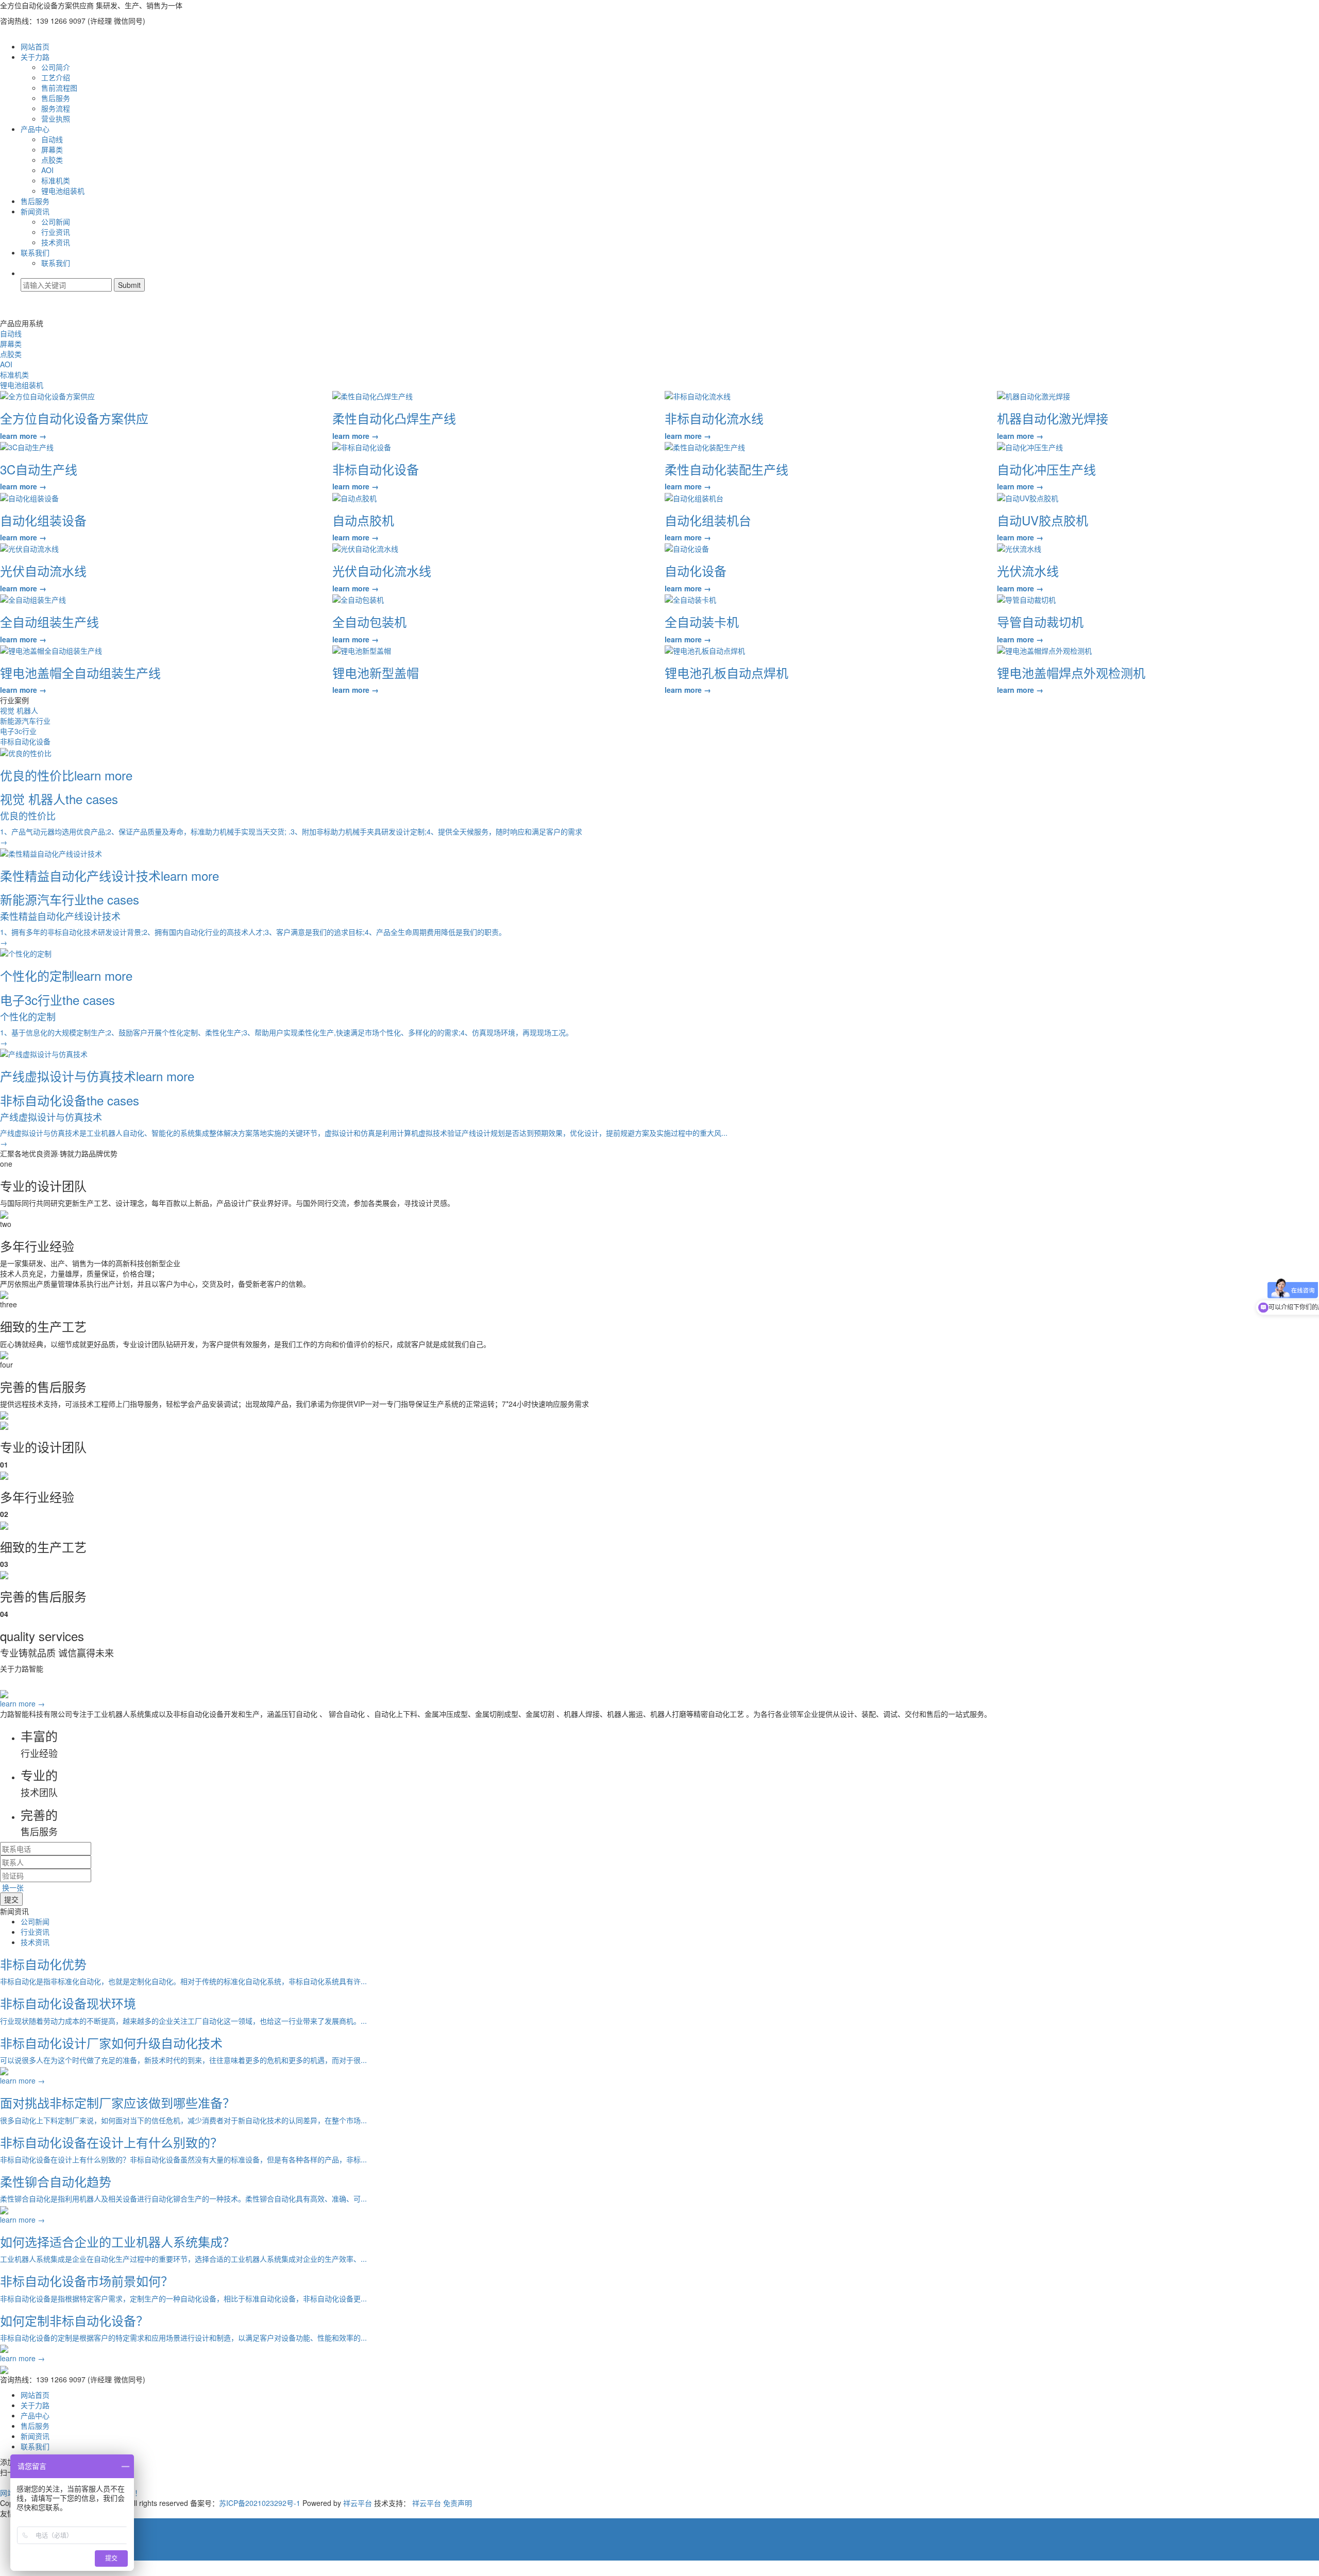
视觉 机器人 (19, 710)
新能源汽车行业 (25, 721)
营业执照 (56, 118)
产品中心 (35, 129)
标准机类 (56, 180)
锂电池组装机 (63, 191)
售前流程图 (59, 88)
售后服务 (56, 98)
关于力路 (35, 57)
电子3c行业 (18, 731)
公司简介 (56, 67)
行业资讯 (56, 232)
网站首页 (35, 46)
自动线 (52, 139)
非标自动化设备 (25, 741)
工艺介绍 (56, 77)
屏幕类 (52, 149)
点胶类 (52, 160)
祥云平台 (358, 2503)
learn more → (22, 1703)
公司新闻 (56, 221)
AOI (47, 170)
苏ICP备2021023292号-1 (260, 2503)
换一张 (13, 1887)
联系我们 (35, 252)
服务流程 (56, 108)
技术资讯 (56, 242)
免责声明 (458, 2503)
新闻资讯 (35, 211)
